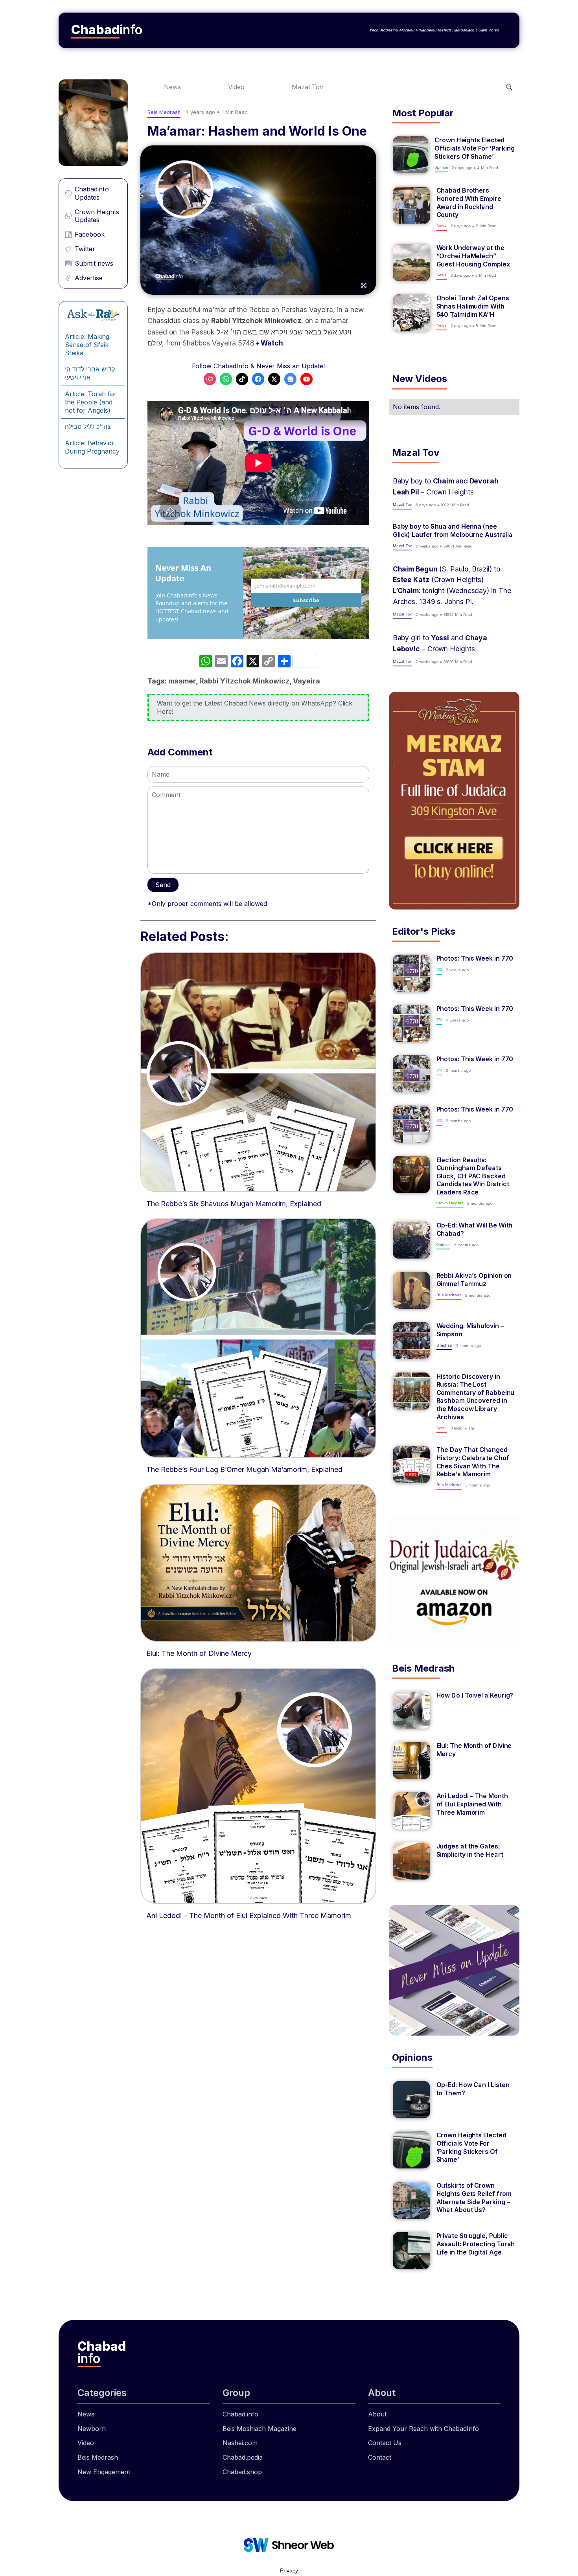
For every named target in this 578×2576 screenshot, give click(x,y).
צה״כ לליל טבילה (88, 426)
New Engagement (104, 2472)
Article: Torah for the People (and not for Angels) (91, 402)
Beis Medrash (98, 2457)
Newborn (92, 2429)
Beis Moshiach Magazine (260, 2429)
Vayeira (306, 681)
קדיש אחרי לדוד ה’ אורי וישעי (90, 373)
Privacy (289, 2570)
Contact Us (385, 2443)
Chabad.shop (242, 2472)
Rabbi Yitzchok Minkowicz (244, 681)
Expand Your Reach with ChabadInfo (423, 2429)
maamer (182, 681)
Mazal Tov (307, 87)
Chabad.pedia (243, 2457)
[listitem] (454, 155)
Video (236, 87)
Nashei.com (240, 2443)
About (377, 2414)
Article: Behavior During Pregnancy (92, 447)
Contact (380, 2457)
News (172, 87)
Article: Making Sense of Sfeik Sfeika (87, 345)
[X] (253, 662)
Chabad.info (240, 2414)
